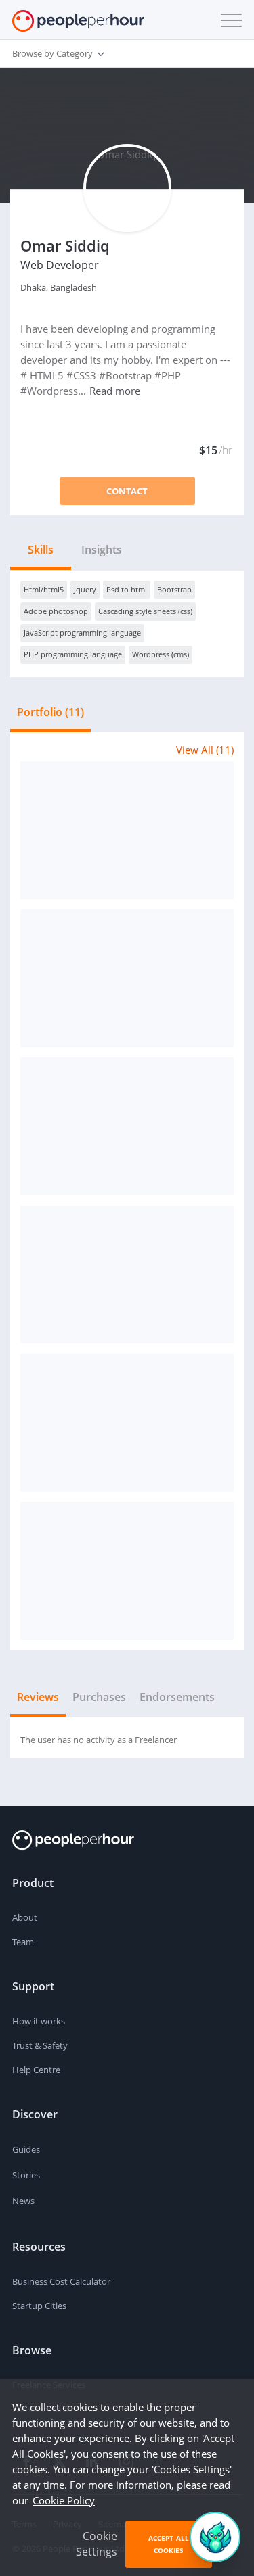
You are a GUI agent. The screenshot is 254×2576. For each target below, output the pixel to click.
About (25, 1917)
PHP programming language (73, 654)
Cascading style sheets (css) (145, 611)
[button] (228, 20)
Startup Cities (39, 2306)
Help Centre (36, 2070)
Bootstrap (174, 589)
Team (23, 1942)
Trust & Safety (40, 2045)
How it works (39, 2021)
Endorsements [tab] (177, 1697)
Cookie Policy (64, 2500)
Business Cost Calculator (61, 2281)
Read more (115, 391)
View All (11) (205, 750)
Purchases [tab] (99, 1697)
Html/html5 (44, 589)
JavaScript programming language (82, 633)
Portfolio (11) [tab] (50, 712)
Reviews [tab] (38, 1697)
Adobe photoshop (56, 611)
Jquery (85, 589)
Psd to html (127, 589)
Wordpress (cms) (161, 654)
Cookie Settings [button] (97, 2544)
